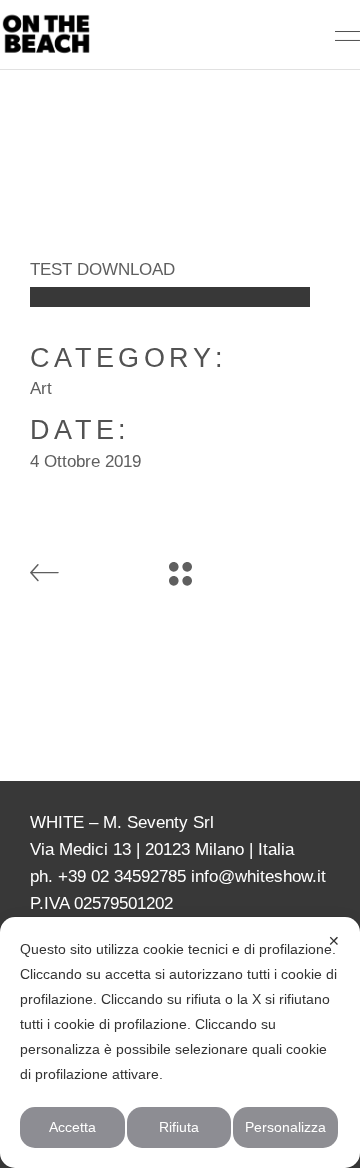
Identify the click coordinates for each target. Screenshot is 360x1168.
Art (41, 388)
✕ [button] (334, 941)
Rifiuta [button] (179, 1127)
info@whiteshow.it (258, 876)
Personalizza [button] (285, 1127)
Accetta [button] (72, 1127)
